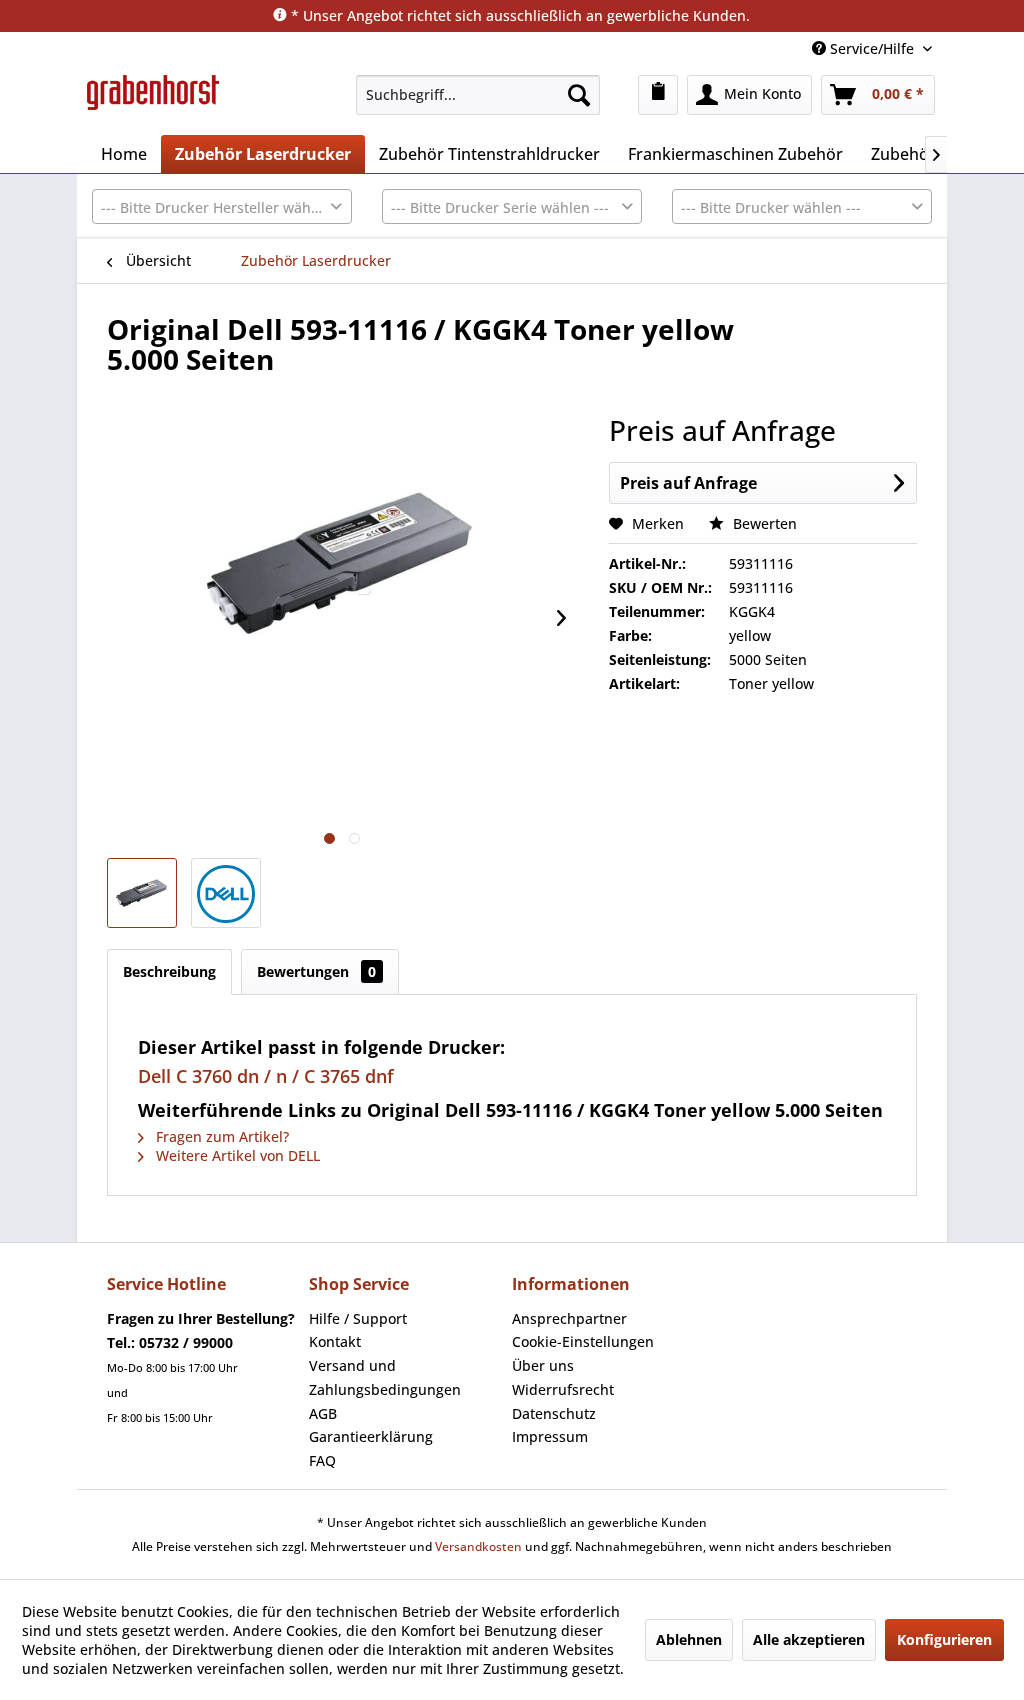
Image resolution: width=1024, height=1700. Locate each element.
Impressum (550, 1436)
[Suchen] (579, 95)
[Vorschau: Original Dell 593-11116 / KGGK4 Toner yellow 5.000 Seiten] (226, 893)
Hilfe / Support (358, 1318)
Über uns (543, 1365)
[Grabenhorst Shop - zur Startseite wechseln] (153, 100)
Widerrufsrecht (563, 1389)
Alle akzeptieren (809, 1639)
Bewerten (763, 523)
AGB (323, 1413)
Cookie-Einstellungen (583, 1341)
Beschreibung (169, 971)
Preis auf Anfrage (688, 483)
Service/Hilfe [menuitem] (872, 48)
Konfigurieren (944, 1639)
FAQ (322, 1460)
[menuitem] (478, 95)
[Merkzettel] (658, 95)
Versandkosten (478, 1546)
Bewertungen (316, 971)
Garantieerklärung (371, 1436)
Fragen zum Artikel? (220, 1136)
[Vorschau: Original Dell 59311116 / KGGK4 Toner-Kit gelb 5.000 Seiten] (142, 893)
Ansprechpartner (569, 1318)
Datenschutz (554, 1413)
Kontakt (335, 1341)
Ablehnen (689, 1639)
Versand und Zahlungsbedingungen (385, 1377)
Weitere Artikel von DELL (236, 1155)
